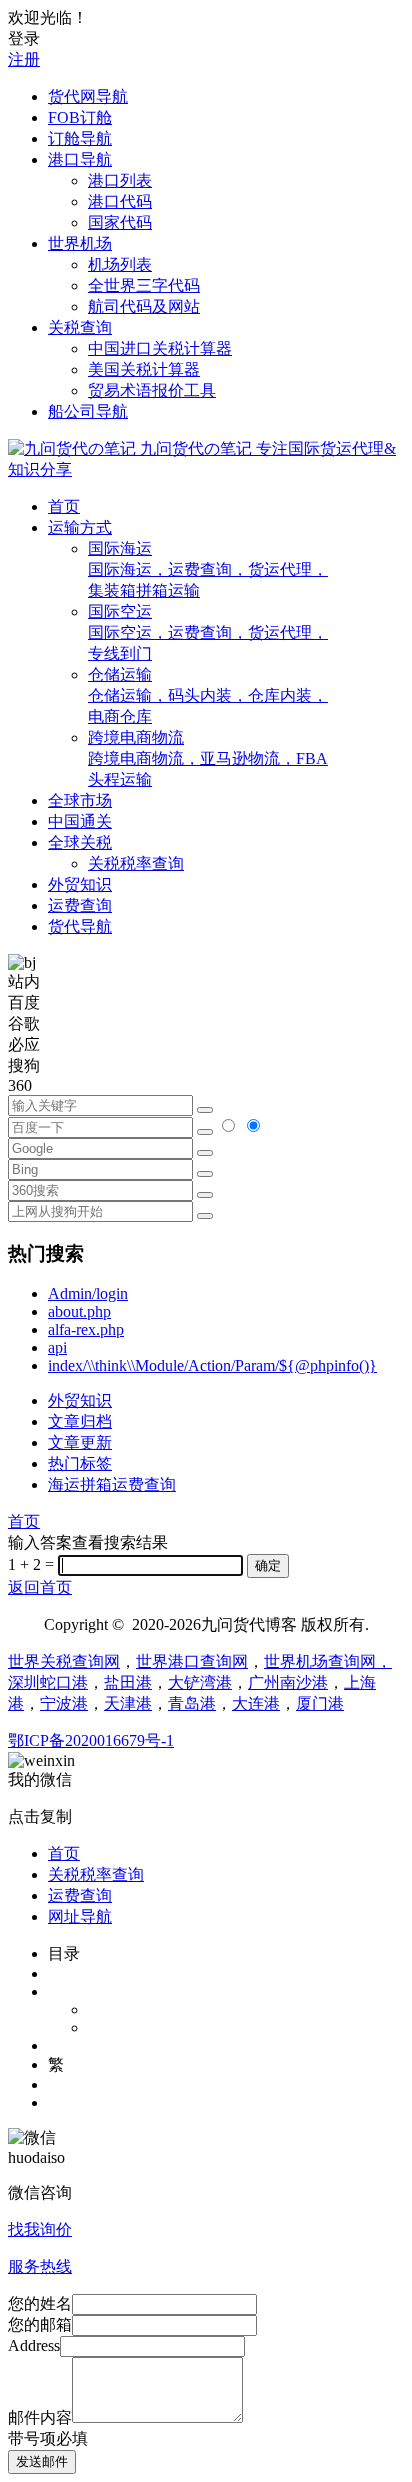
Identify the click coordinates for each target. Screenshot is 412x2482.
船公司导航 (88, 411)
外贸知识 (80, 884)
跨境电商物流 (208, 758)
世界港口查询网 (192, 1661)
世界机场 (80, 243)
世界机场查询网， (328, 1661)
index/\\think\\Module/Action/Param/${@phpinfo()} (212, 1365)
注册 (24, 59)
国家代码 (120, 222)
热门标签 (80, 1463)
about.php (79, 1311)
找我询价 (40, 2229)
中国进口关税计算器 (160, 348)
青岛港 (192, 1703)
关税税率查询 (136, 863)
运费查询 (80, 905)
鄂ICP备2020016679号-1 (91, 1740)
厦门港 (320, 1703)
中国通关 (80, 821)
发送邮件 (42, 2461)
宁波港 (64, 1703)
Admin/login (88, 1293)
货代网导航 (88, 96)
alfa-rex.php (86, 1329)
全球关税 (80, 842)
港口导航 (80, 159)
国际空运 (208, 632)
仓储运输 (208, 695)
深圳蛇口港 (48, 1682)
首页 (64, 506)
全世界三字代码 (144, 285)
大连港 (256, 1703)
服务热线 (40, 2266)
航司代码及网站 (144, 306)
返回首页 (40, 1587)
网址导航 (80, 1916)
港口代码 (120, 201)
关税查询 (80, 327)
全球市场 (80, 800)
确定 (268, 1565)
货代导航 (80, 926)
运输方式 (80, 527)
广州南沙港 (288, 1682)
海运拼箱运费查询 (112, 1484)
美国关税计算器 (144, 369)
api (57, 1347)
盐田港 (128, 1682)
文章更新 (80, 1442)
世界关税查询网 (64, 1661)
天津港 (128, 1703)
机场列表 (120, 264)
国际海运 (208, 569)
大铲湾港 (200, 1682)
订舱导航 (80, 138)
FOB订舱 (80, 117)
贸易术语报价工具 (152, 390)
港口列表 (120, 180)
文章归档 (80, 1421)
